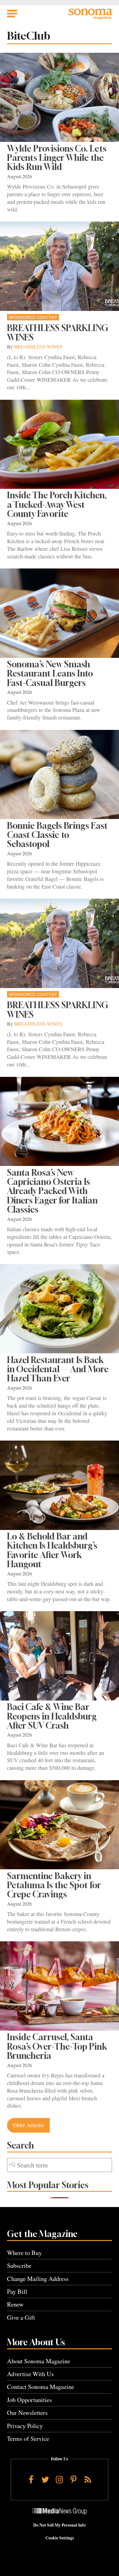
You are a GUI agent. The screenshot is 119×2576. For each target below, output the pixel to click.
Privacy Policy (25, 2426)
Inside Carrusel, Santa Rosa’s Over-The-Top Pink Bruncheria (57, 2046)
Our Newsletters (27, 2413)
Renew (15, 2304)
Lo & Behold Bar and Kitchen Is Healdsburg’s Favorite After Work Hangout (52, 1550)
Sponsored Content (33, 317)
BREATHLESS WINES (38, 347)
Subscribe (19, 2266)
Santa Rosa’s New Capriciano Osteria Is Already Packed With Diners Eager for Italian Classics (52, 1191)
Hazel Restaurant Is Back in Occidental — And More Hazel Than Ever (58, 1369)
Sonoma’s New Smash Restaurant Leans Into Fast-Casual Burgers (50, 673)
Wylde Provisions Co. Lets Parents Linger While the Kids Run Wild (57, 158)
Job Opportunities (29, 2400)
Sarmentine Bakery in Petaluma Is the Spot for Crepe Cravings (54, 1885)
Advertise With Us (30, 2374)
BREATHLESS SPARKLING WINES (58, 332)
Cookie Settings (60, 2538)
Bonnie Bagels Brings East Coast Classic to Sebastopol (57, 835)
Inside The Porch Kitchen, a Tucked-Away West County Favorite (57, 504)
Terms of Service (28, 2439)
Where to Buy (24, 2253)
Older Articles (28, 2125)
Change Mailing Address (38, 2279)
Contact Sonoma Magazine (41, 2387)
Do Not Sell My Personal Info (60, 2525)
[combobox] (60, 2165)
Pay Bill (17, 2291)
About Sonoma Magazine (39, 2361)
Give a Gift (21, 2317)
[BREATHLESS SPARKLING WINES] (60, 266)
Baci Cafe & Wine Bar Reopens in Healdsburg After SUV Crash (52, 1716)
